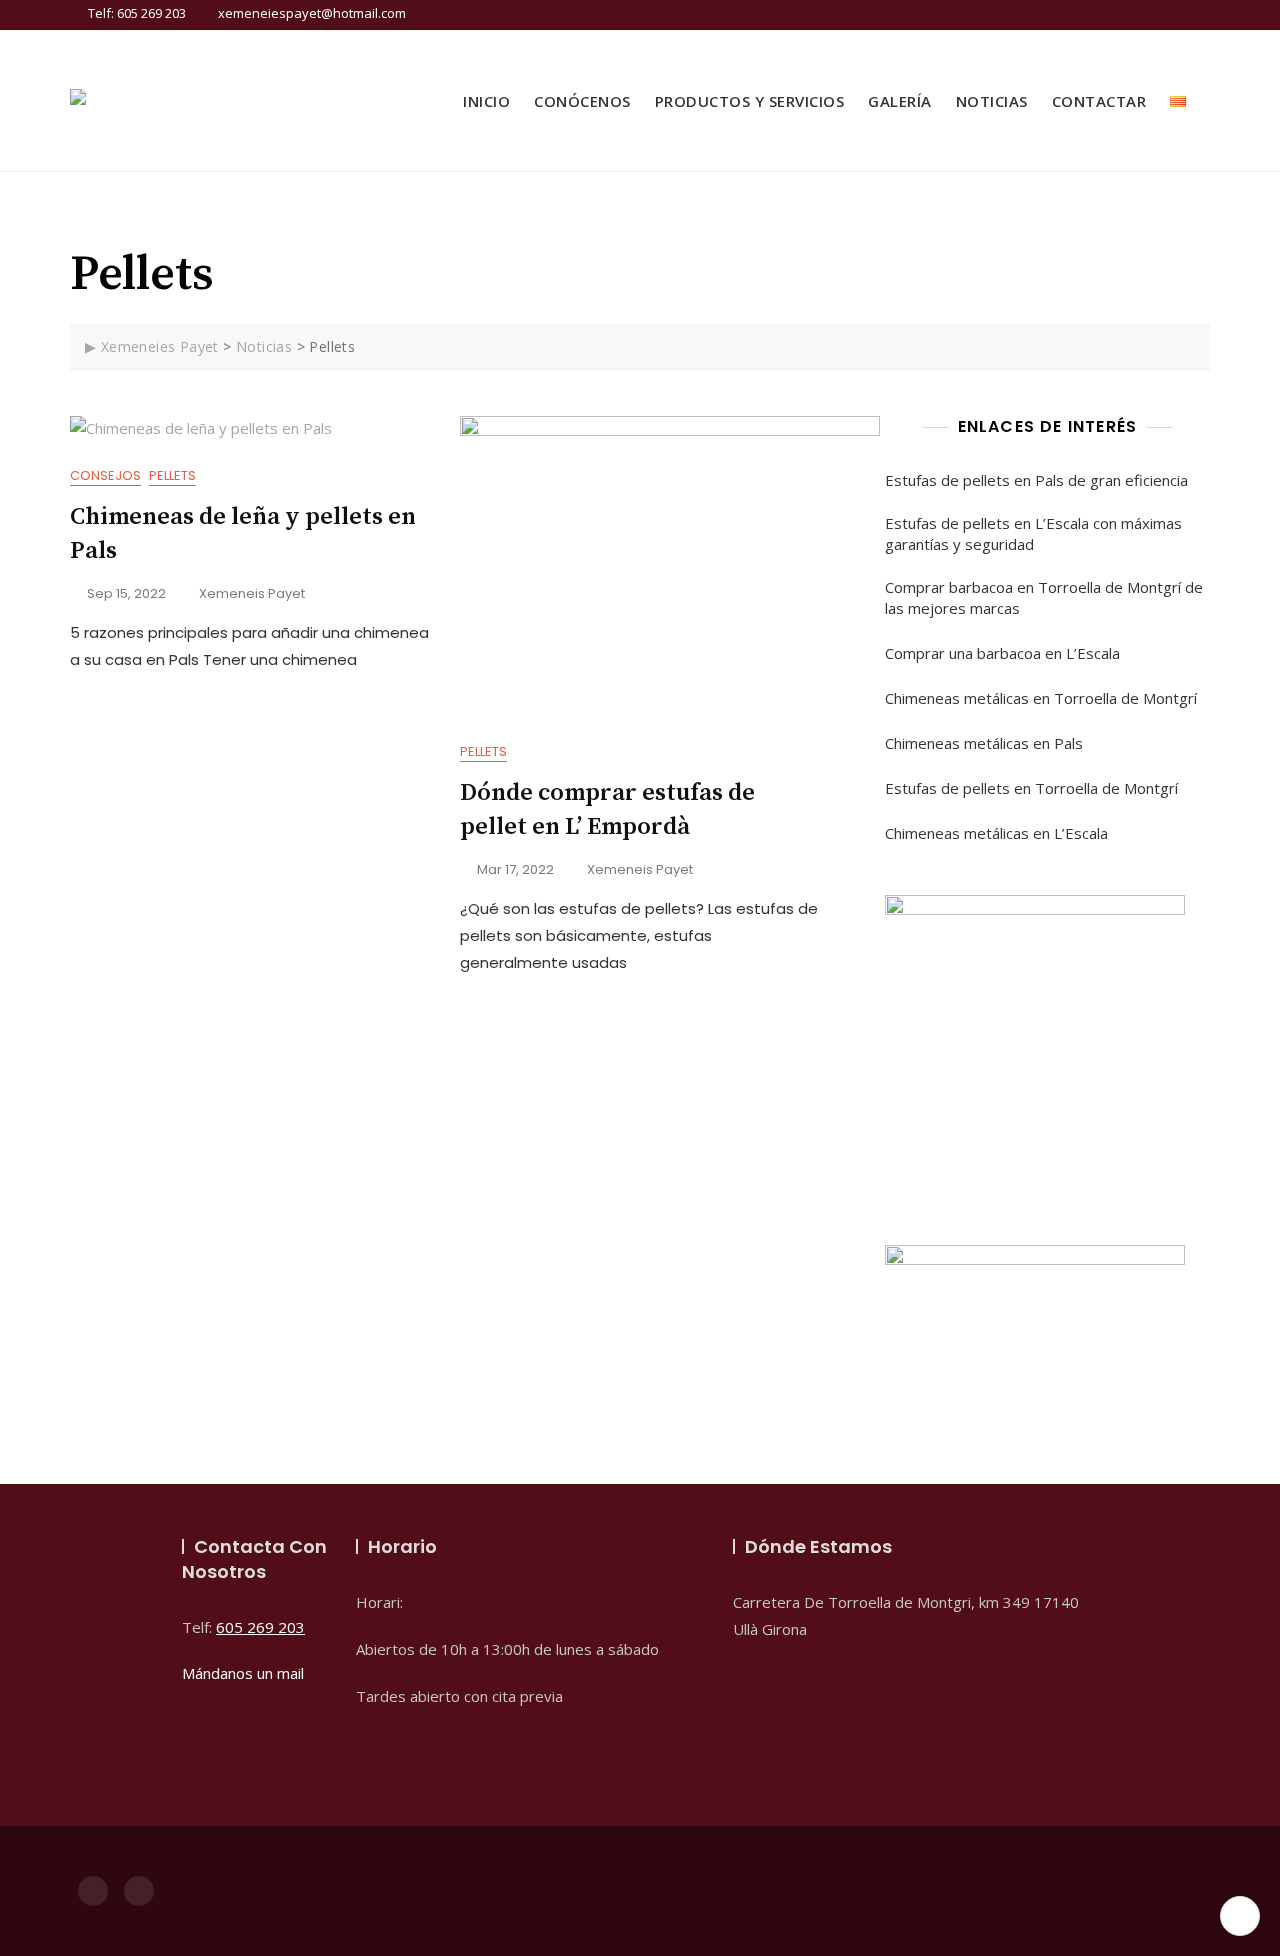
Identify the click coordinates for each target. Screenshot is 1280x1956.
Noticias (992, 101)
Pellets (172, 475)
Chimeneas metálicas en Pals (984, 743)
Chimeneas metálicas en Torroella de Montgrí (1041, 698)
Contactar (1099, 101)
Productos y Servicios (750, 101)
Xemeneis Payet (252, 593)
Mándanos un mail (243, 1673)
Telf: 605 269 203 (135, 13)
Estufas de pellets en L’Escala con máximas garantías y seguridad (1033, 533)
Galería (900, 101)
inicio (486, 101)
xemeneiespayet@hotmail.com (310, 13)
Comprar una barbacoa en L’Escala (1002, 653)
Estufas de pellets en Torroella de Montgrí (1031, 788)
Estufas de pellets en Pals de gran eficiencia (1036, 480)
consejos (105, 475)
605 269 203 (260, 1627)
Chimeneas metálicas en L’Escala (996, 833)
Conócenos (582, 101)
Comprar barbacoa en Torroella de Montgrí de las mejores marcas (1044, 597)
